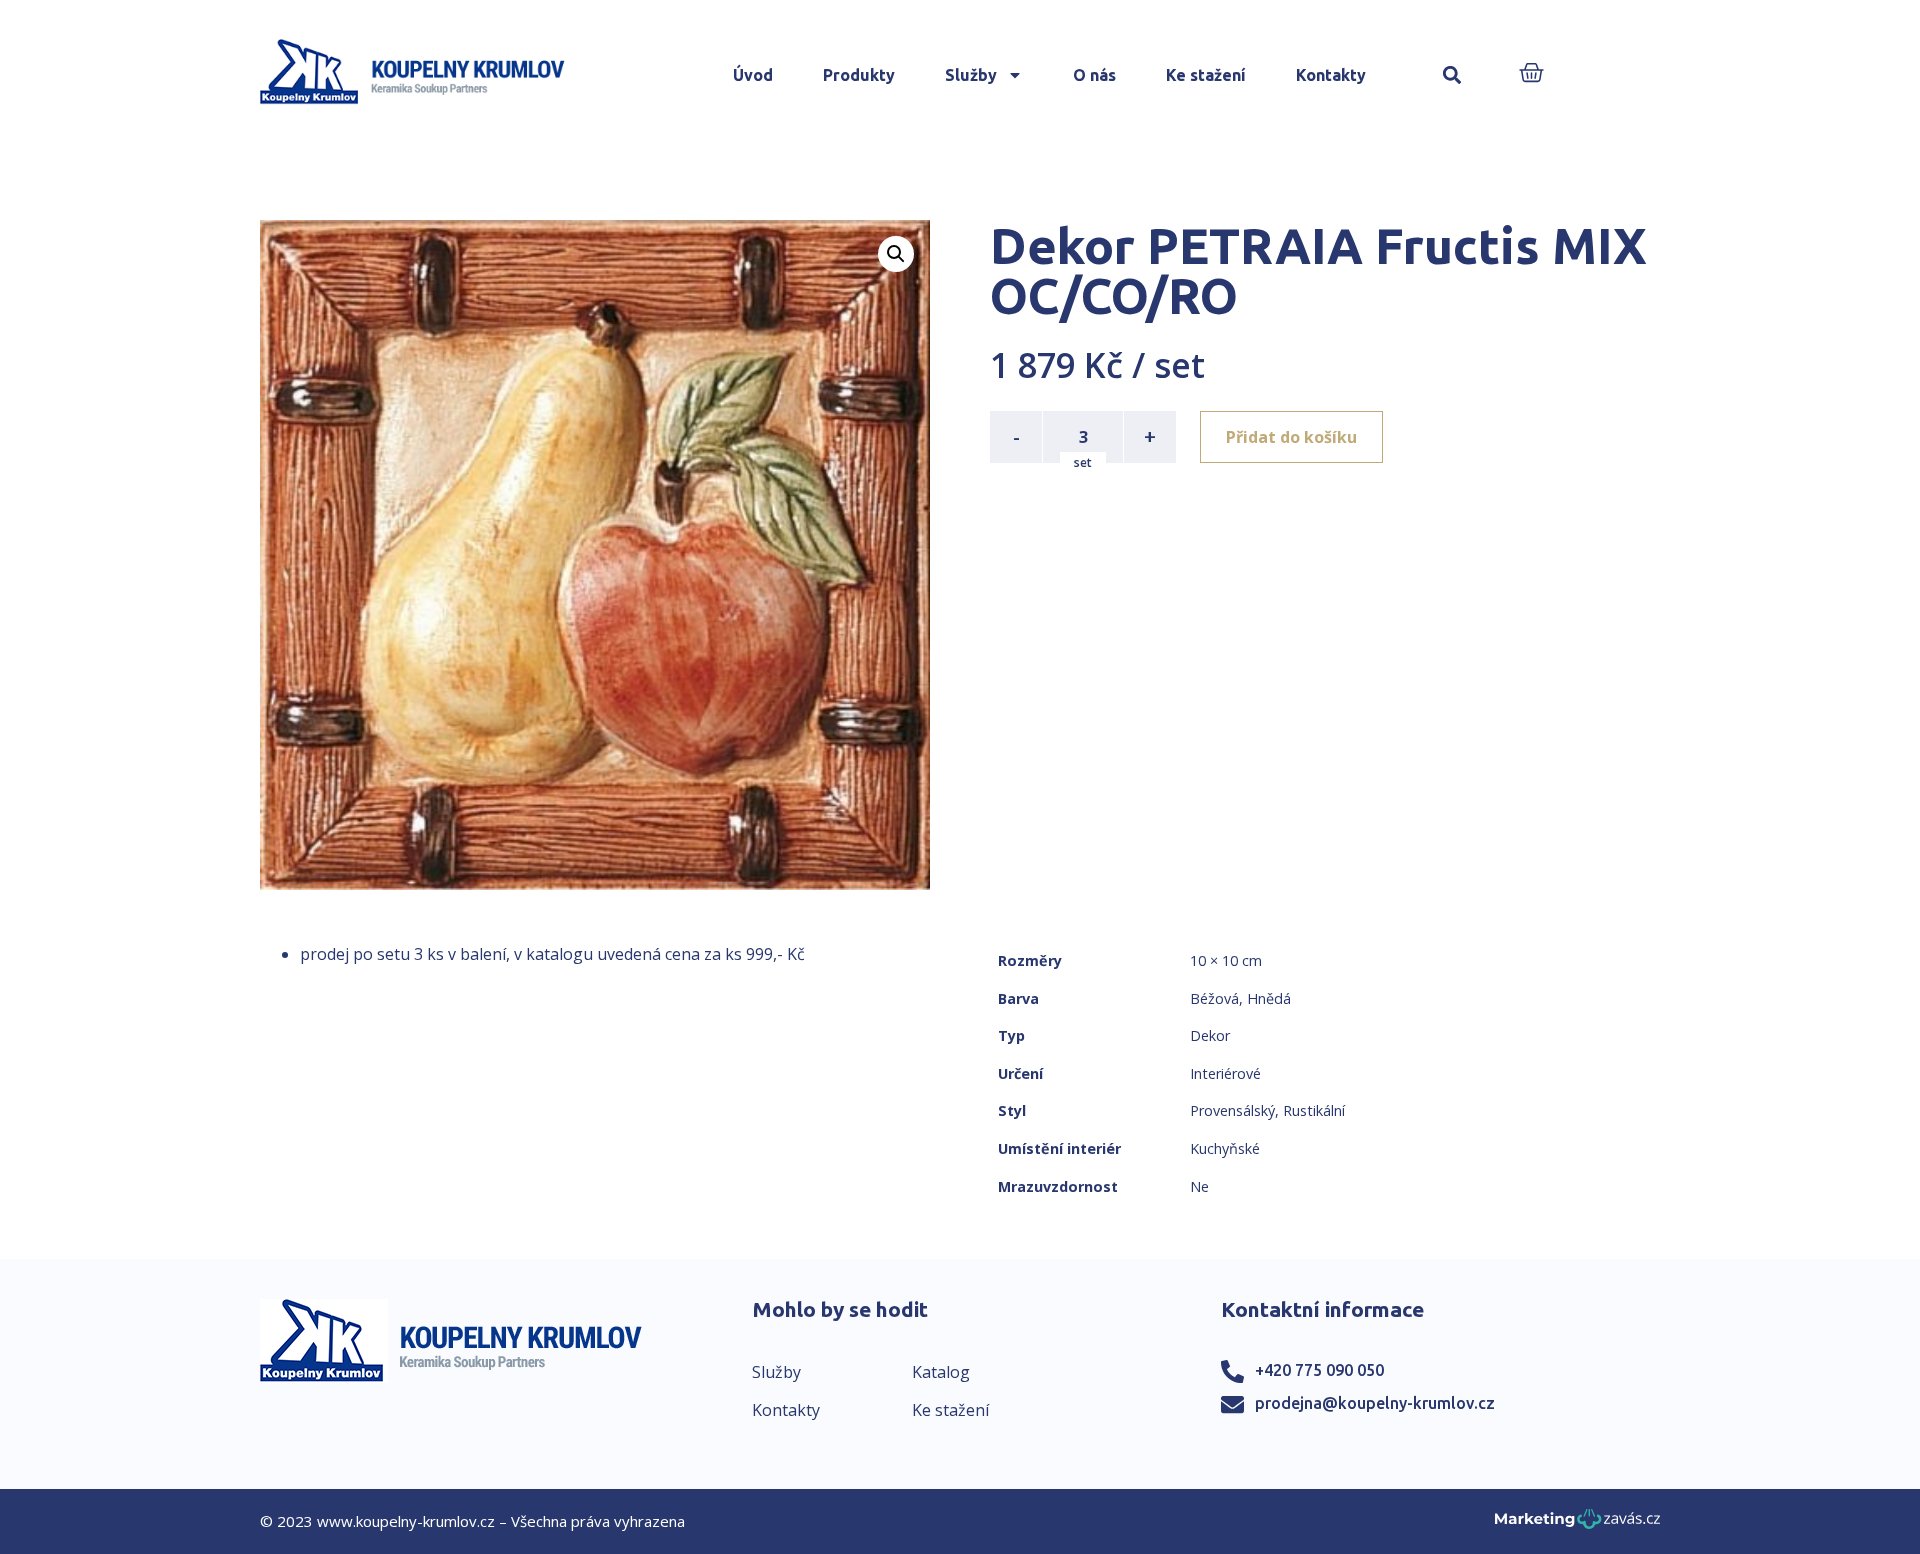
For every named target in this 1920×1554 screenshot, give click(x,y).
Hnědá (1269, 998)
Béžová (1214, 998)
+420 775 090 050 (1319, 1370)
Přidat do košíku (1291, 437)
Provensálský (1232, 1110)
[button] (1452, 75)
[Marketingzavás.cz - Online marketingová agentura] (1577, 1524)
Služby (971, 75)
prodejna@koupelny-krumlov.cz (1375, 1403)
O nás (1094, 75)
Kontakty (1331, 75)
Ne (1199, 1186)
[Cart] (1531, 74)
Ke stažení (1206, 75)
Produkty (859, 75)
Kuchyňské (1225, 1148)
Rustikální (1314, 1110)
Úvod (753, 75)
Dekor (1210, 1035)
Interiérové (1225, 1073)
